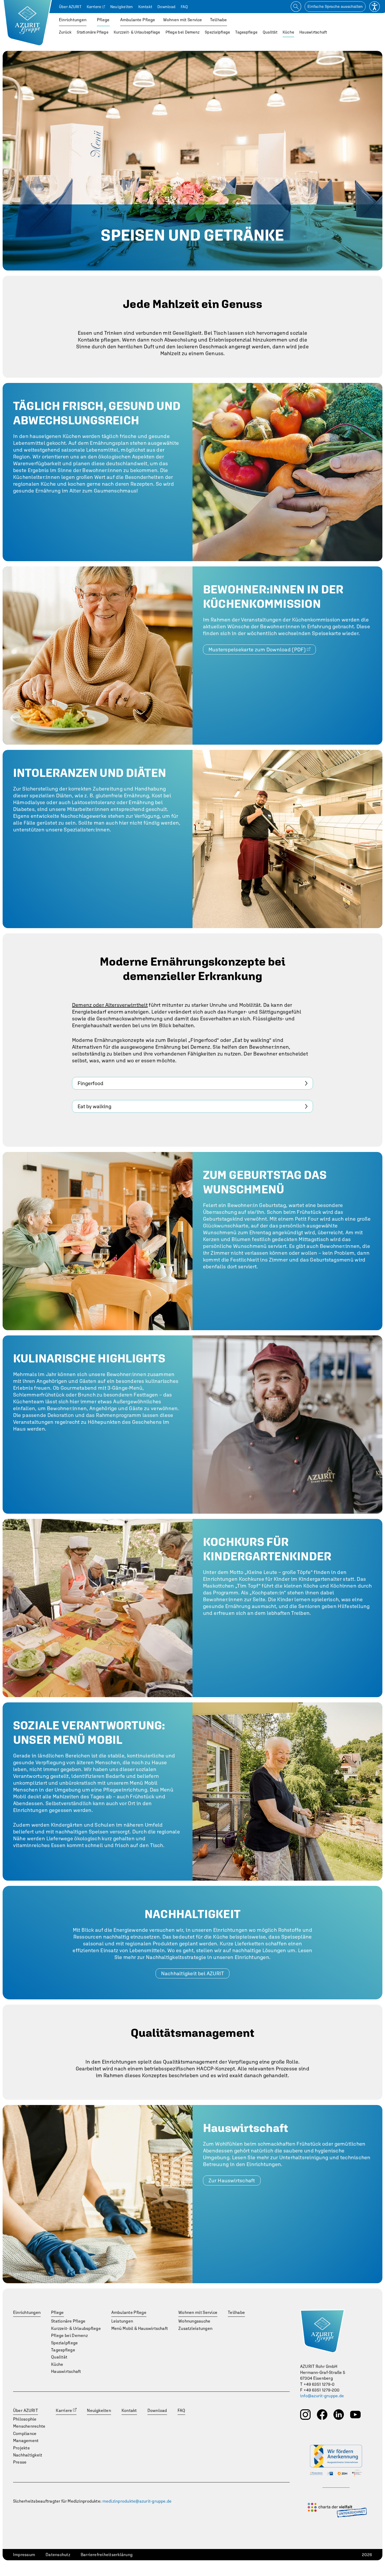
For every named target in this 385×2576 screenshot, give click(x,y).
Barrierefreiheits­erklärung (107, 2555)
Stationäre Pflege (92, 32)
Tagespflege (246, 32)
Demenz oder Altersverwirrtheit (110, 1005)
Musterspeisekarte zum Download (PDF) (257, 649)
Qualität (270, 32)
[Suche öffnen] (296, 7)
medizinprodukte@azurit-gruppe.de (137, 2501)
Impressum (24, 2555)
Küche (288, 32)
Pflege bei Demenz (183, 32)
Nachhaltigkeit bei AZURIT (193, 1973)
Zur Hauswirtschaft (232, 2180)
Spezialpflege (217, 32)
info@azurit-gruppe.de (322, 2396)
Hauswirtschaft (313, 32)
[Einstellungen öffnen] (375, 7)
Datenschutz (58, 2555)
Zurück (65, 32)
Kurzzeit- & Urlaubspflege (137, 32)
